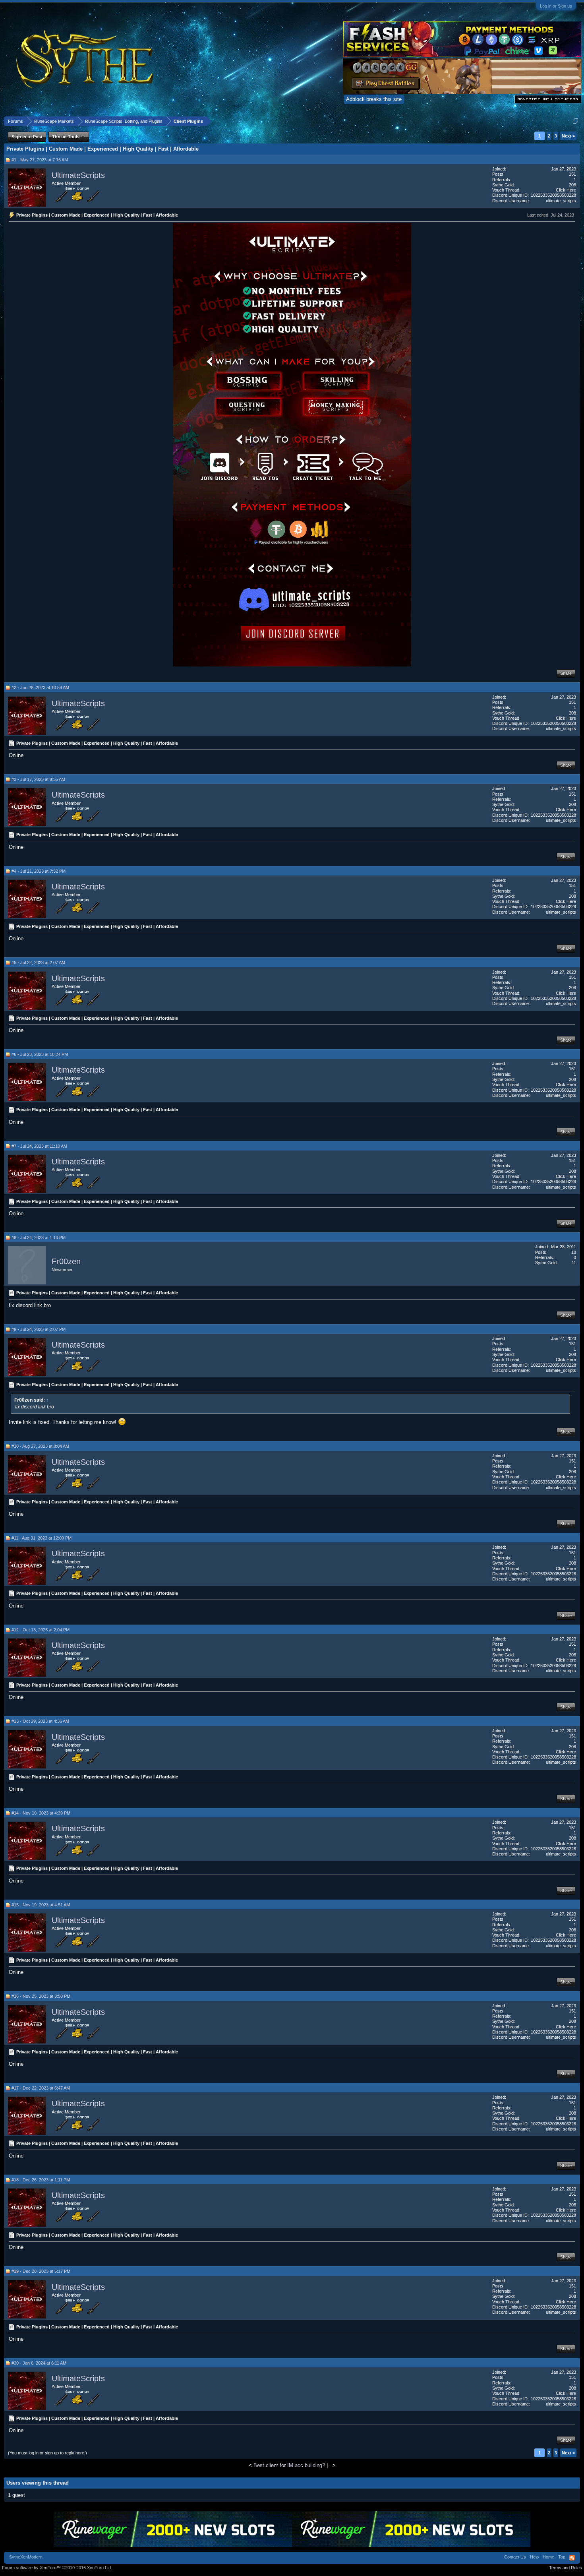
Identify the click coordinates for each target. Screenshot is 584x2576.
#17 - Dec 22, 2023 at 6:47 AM (41, 2088)
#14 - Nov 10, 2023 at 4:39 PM (41, 1813)
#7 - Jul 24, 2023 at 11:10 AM (39, 1146)
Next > (568, 136)
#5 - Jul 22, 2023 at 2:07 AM (38, 963)
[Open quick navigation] (575, 121)
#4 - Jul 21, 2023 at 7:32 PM (39, 871)
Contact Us (515, 2557)
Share (566, 673)
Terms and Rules (566, 2568)
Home (548, 2557)
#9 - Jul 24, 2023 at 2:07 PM (39, 1329)
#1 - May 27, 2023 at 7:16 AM (40, 160)
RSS (572, 2558)
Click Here (566, 190)
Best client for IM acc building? (289, 2465)
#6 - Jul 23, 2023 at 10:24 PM (40, 1054)
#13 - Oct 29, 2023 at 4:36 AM (40, 1721)
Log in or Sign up (556, 6)
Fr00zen (66, 1262)
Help (534, 2557)
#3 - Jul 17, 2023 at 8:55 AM (38, 779)
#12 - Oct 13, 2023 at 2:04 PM (41, 1630)
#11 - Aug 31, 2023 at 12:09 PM (42, 1538)
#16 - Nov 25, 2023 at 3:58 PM (41, 1996)
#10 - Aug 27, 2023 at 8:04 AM (40, 1446)
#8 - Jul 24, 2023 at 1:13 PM (39, 1238)
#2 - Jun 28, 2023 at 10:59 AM (40, 688)
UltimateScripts (78, 175)
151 (572, 174)
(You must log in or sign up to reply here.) (47, 2453)
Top (562, 2557)
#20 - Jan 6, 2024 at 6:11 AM (39, 2363)
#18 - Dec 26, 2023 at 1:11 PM (41, 2180)
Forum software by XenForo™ (57, 2568)
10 (574, 1252)
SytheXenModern (26, 2557)
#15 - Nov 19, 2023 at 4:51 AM (41, 1905)
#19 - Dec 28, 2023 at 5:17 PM (41, 2271)
